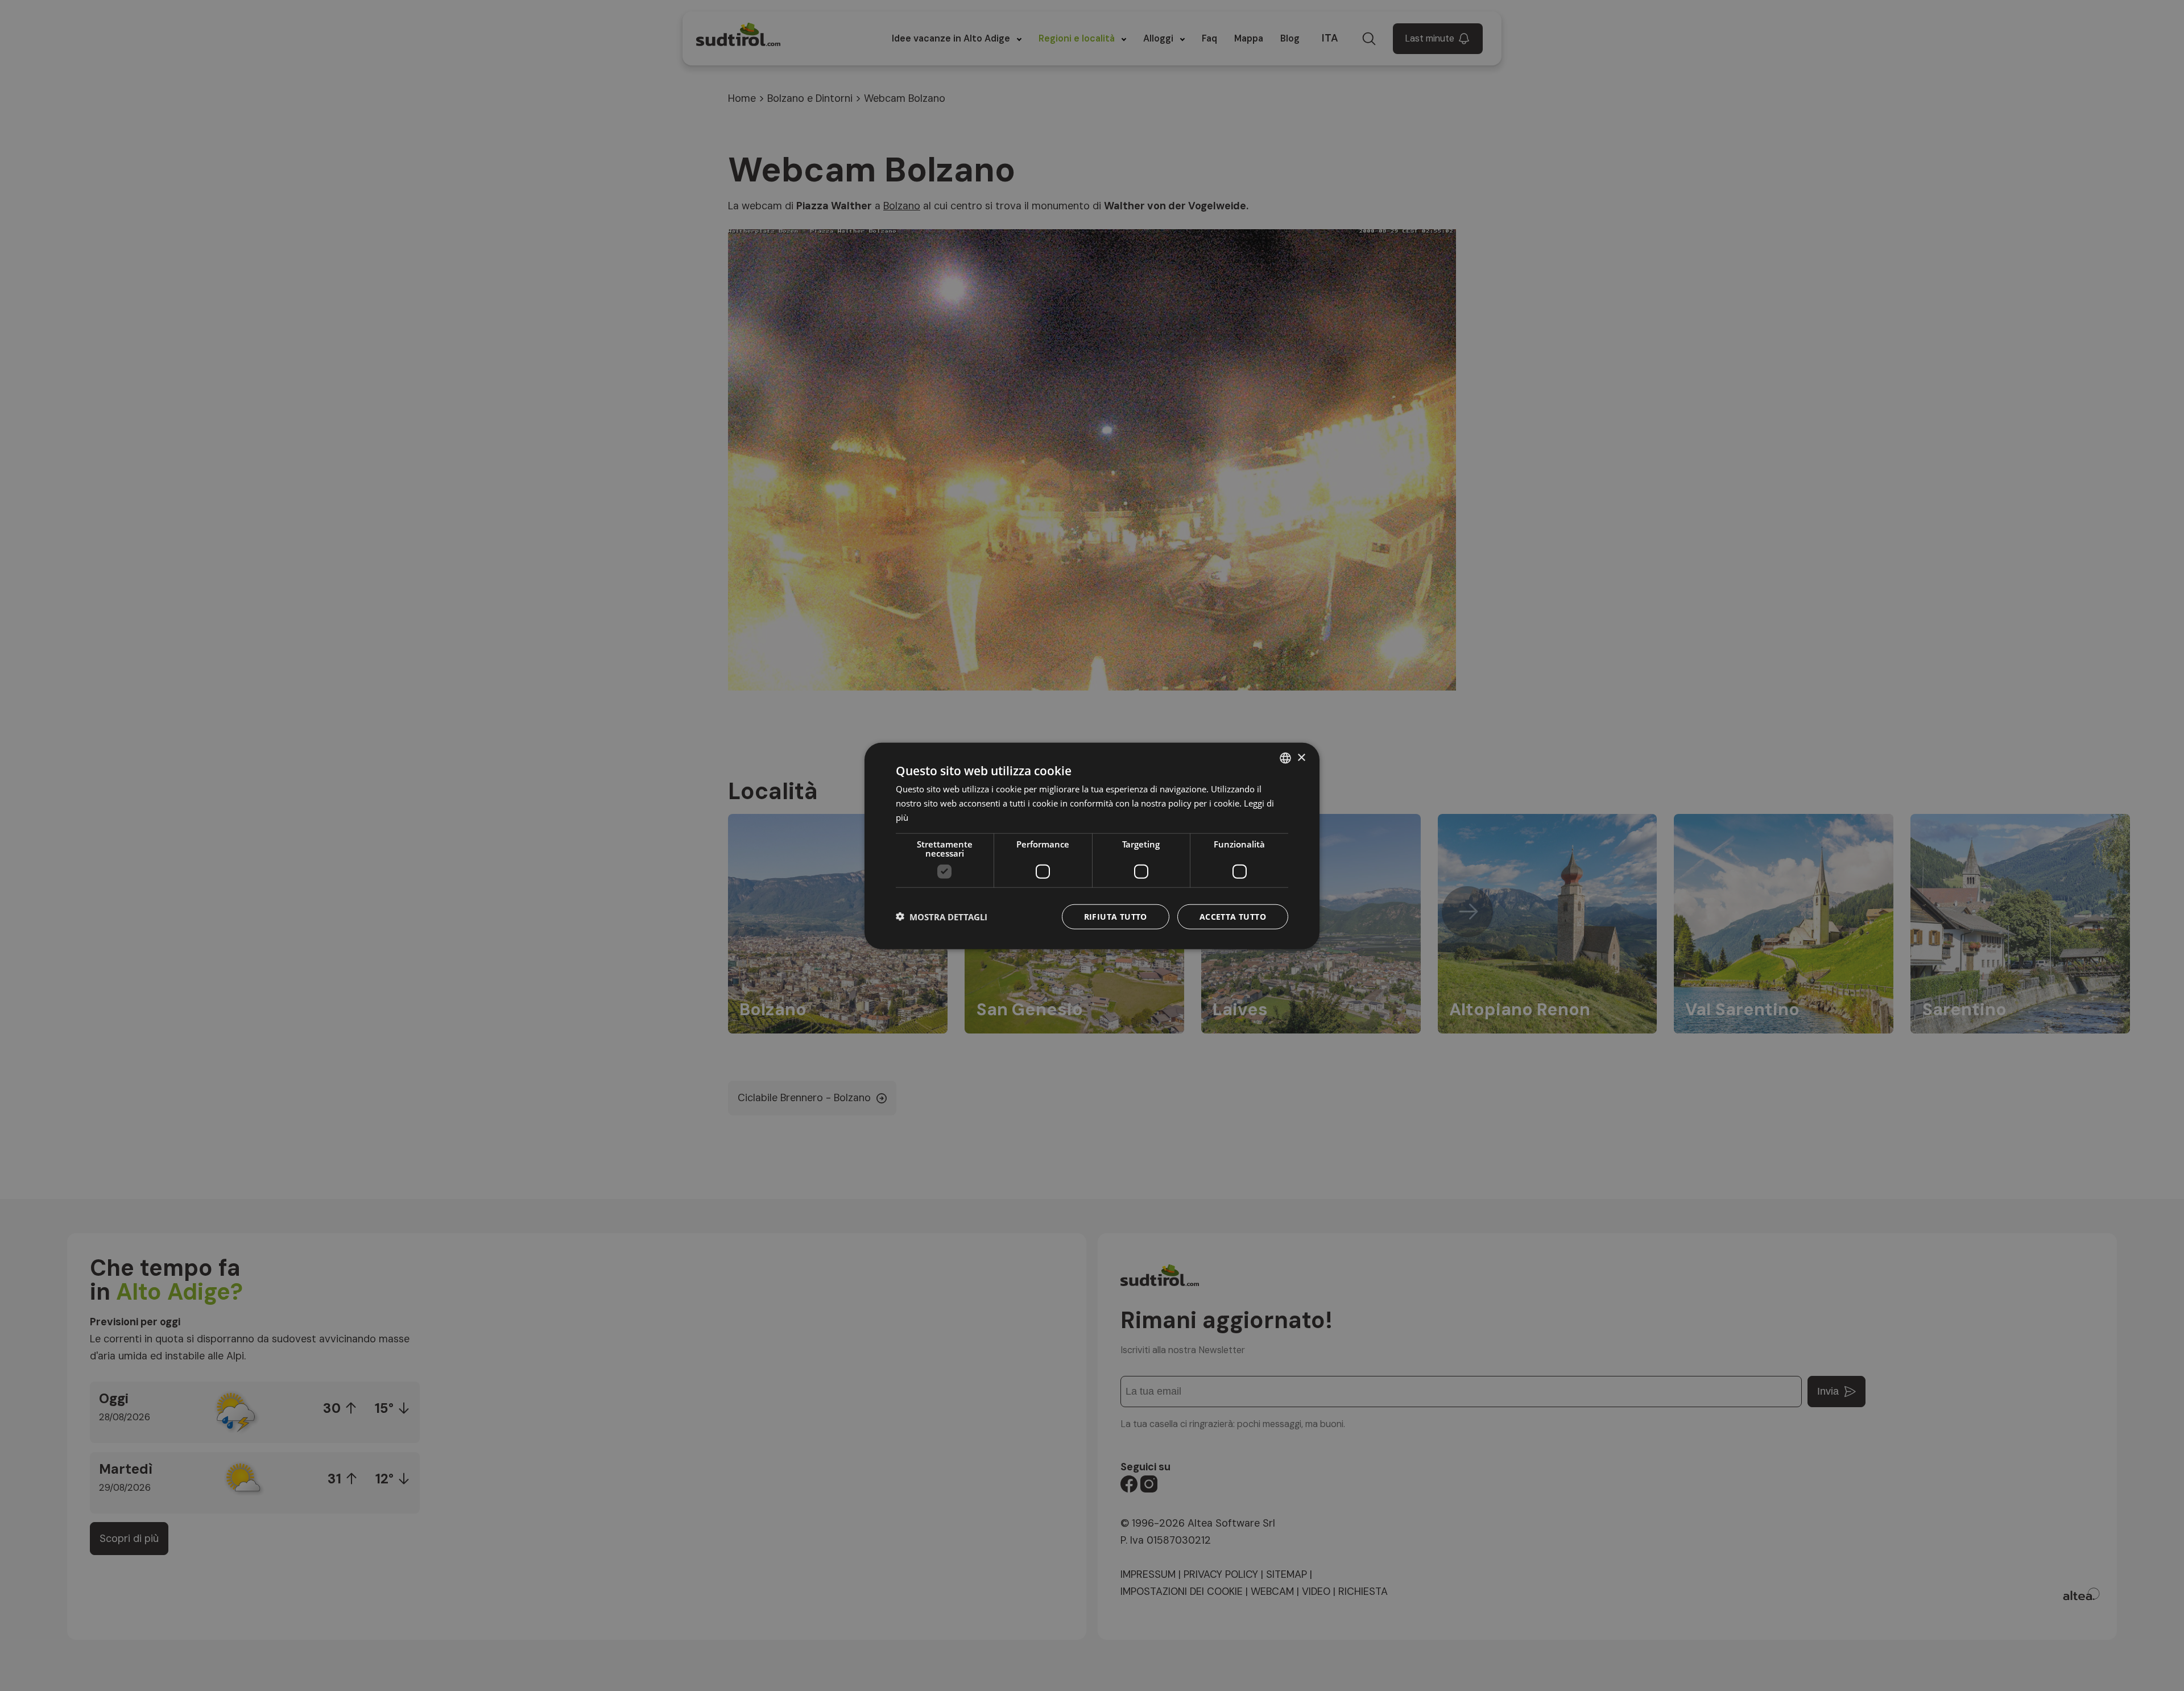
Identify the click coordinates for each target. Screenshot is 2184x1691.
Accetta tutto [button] (1233, 916)
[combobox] (1285, 758)
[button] (942, 916)
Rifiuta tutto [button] (1116, 916)
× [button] (1301, 757)
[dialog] (1092, 846)
